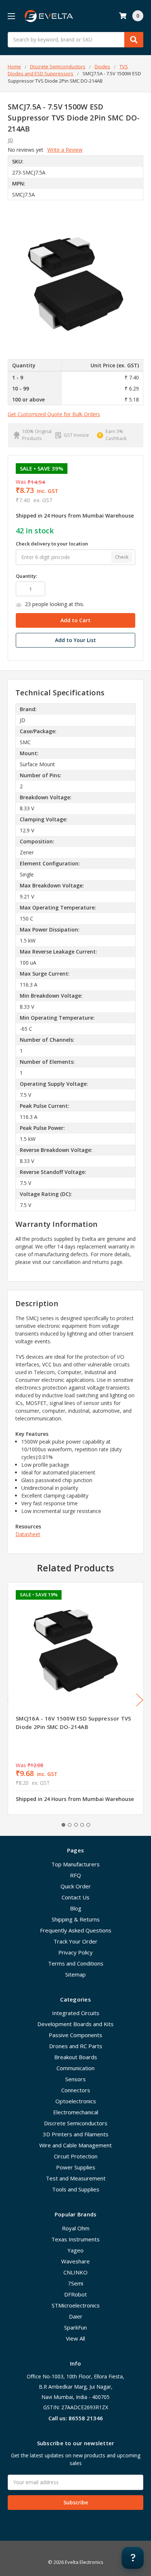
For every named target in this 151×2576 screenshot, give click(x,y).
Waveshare (75, 2261)
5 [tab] (88, 1825)
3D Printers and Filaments (76, 2134)
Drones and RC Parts (76, 2046)
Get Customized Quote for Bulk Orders (54, 414)
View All (75, 2338)
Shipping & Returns (76, 1919)
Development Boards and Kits (75, 2024)
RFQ (75, 1875)
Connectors (76, 2090)
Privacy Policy (75, 1952)
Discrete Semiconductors (76, 2123)
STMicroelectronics (76, 2305)
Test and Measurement (76, 2178)
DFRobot (75, 2294)
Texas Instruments (75, 2239)
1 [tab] (63, 1825)
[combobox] (75, 40)
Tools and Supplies (76, 2189)
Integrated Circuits (76, 2013)
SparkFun (75, 2327)
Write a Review (65, 150)
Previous (10, 1700)
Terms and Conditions (76, 1963)
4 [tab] (82, 1825)
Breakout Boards (76, 2057)
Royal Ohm (76, 2228)
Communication (75, 2068)
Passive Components (75, 2035)
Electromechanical (76, 2112)
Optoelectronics (76, 2101)
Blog (76, 1908)
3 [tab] (76, 1825)
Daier (76, 2316)
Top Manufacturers (75, 1864)
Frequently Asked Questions (76, 1930)
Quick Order (76, 1886)
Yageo (75, 2250)
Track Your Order (75, 1941)
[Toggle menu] (11, 16)
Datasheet (28, 1534)
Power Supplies (76, 2167)
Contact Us (75, 1897)
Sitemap (75, 1974)
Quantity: (26, 576)
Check (122, 557)
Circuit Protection (76, 2156)
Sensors (75, 2079)
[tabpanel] (75, 1698)
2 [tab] (70, 1825)
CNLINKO (75, 2272)
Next (140, 1700)
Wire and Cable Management (75, 2145)
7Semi (75, 2283)
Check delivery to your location (52, 544)
